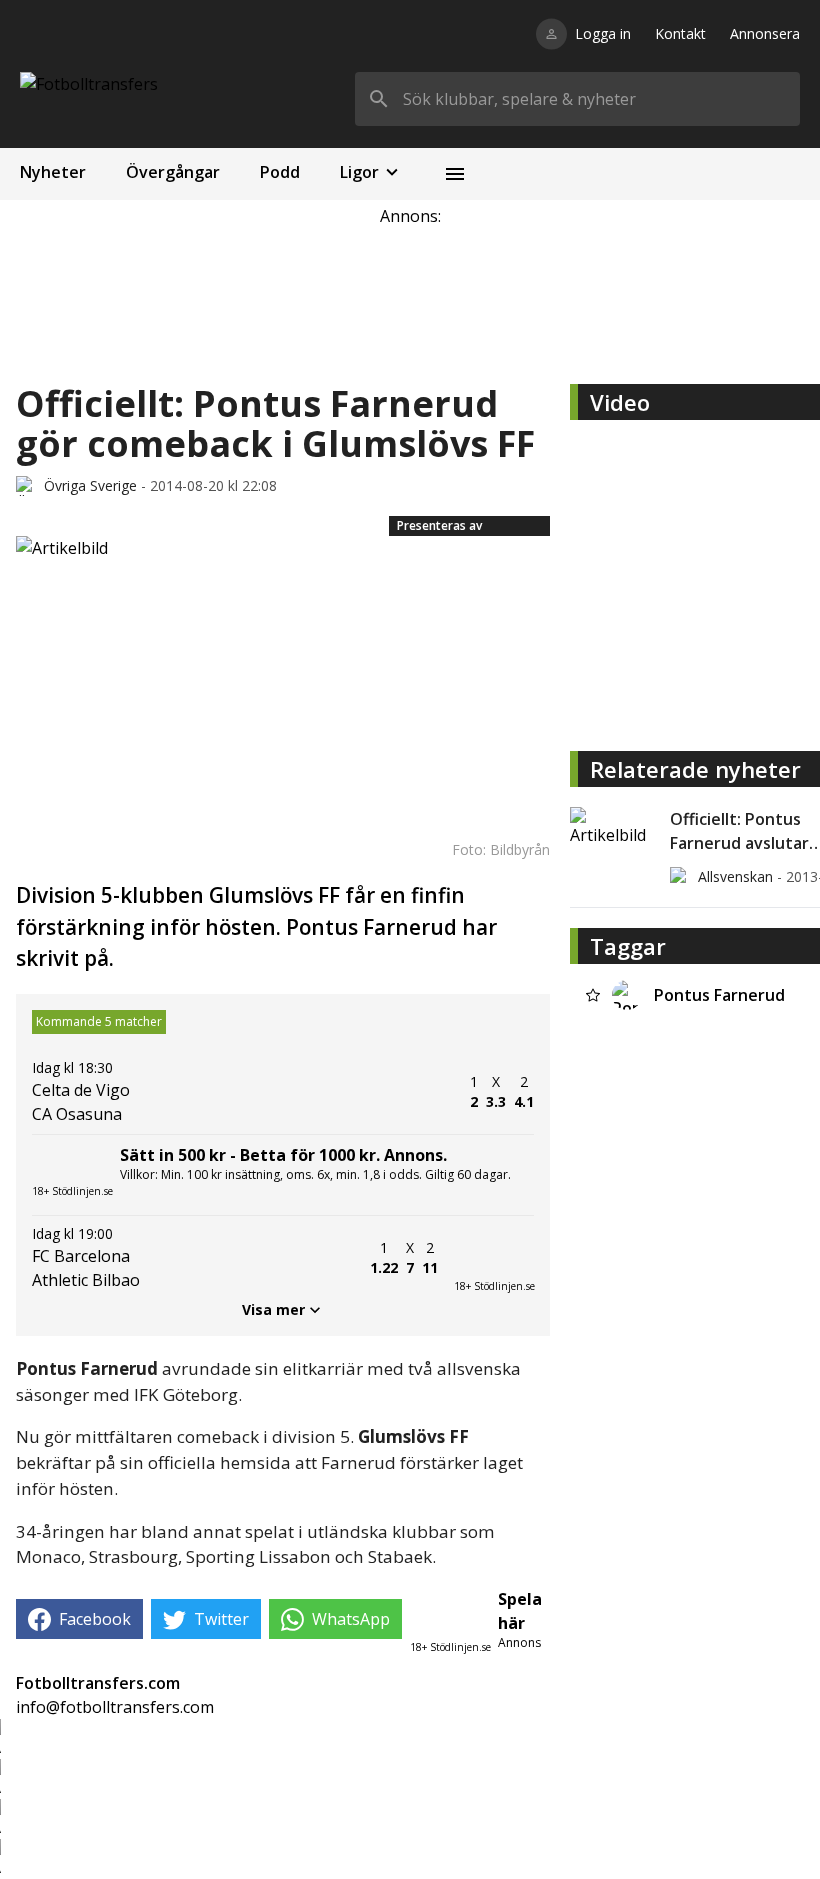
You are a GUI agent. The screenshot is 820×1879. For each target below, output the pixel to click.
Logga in (603, 33)
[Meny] (455, 174)
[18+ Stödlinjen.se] (494, 1258)
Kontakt (680, 33)
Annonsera (765, 33)
